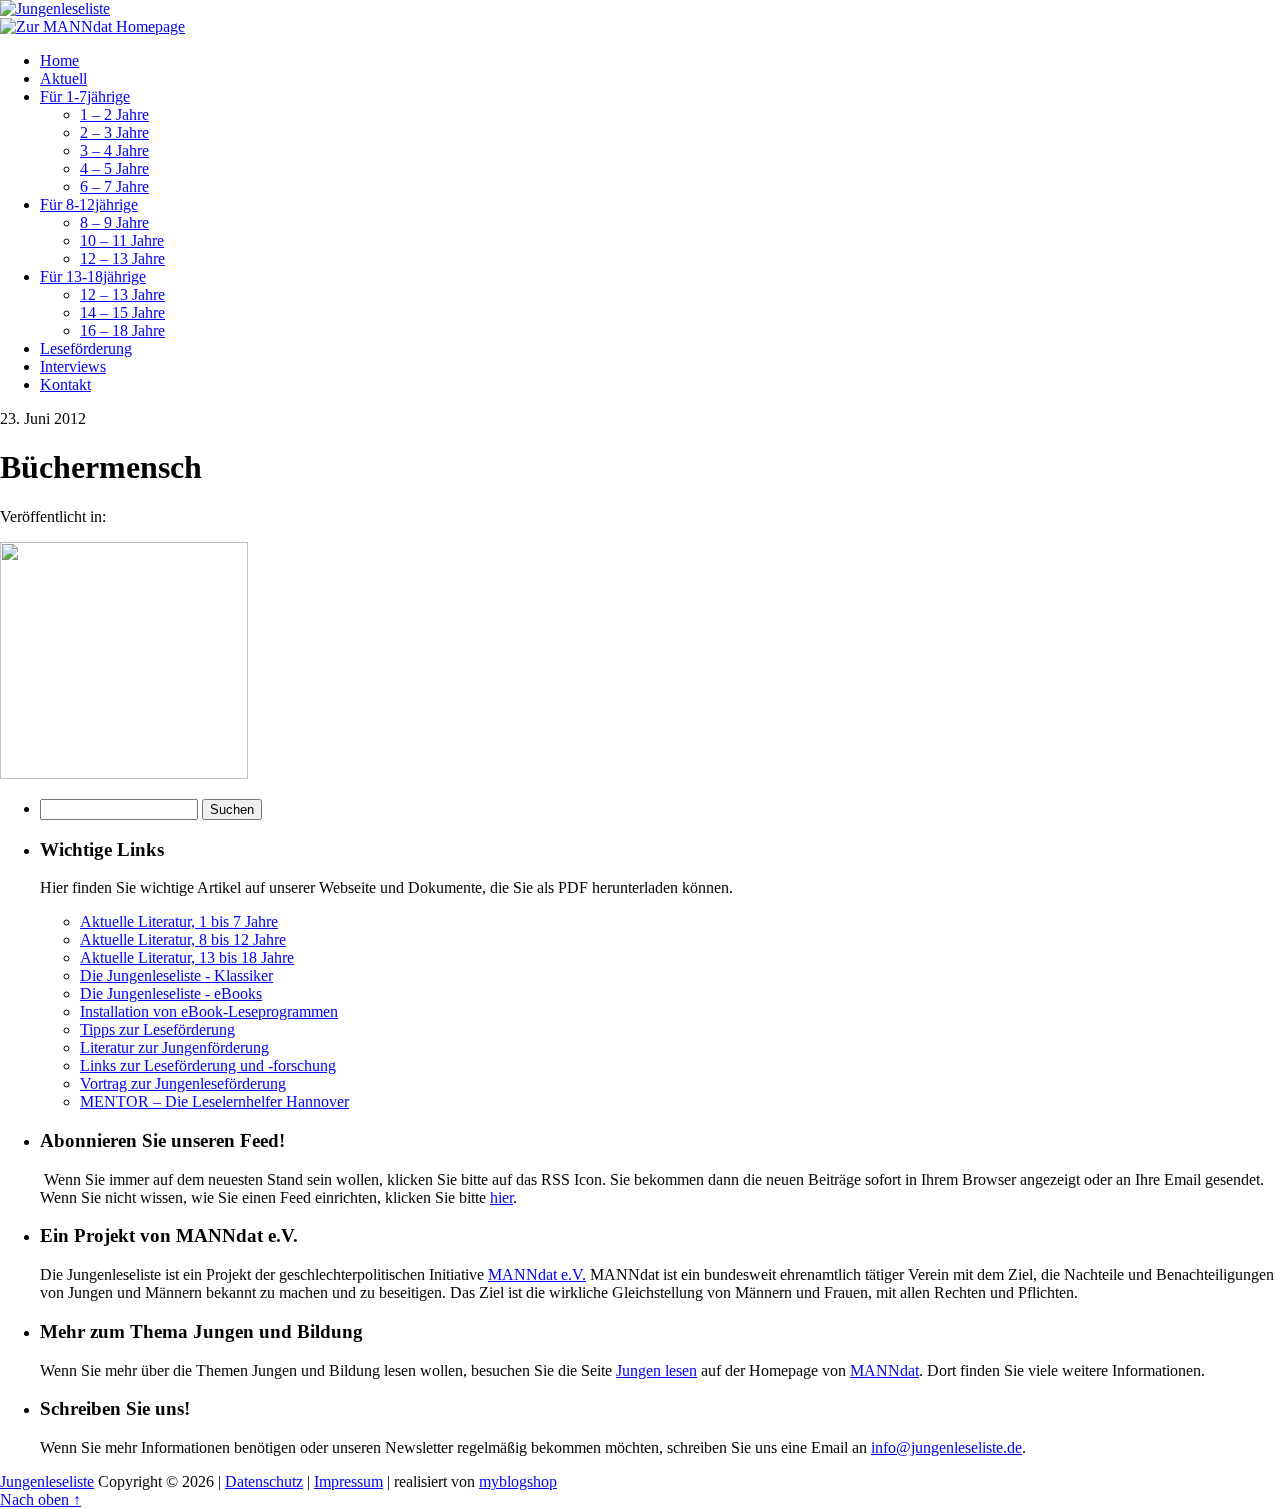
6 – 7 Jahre (114, 186)
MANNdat (884, 1370)
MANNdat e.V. (537, 1274)
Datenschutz (264, 1481)
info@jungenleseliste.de (946, 1447)
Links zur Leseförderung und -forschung (208, 1065)
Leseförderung (86, 348)
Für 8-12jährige (89, 204)
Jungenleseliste (47, 1481)
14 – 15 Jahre (122, 312)
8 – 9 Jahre (114, 222)
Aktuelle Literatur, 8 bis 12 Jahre (183, 939)
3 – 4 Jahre (114, 150)
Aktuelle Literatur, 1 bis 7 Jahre (179, 921)
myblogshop (518, 1481)
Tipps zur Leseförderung (157, 1029)
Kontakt (65, 384)
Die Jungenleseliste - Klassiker (176, 975)
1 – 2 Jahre (114, 114)
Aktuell (63, 78)
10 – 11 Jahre (122, 240)
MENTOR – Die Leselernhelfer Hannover (214, 1101)
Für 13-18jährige (93, 276)
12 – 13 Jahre (122, 258)
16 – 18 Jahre (122, 330)
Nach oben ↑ (40, 1499)
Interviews (73, 366)
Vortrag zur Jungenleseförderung (183, 1083)
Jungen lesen (656, 1370)
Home (59, 60)
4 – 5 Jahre (114, 168)
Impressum (348, 1481)
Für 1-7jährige (85, 96)
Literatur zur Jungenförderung (174, 1047)
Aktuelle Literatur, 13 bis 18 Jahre (187, 957)
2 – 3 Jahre (114, 132)
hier (501, 1197)
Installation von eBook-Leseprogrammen (209, 1011)
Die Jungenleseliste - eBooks (171, 993)
